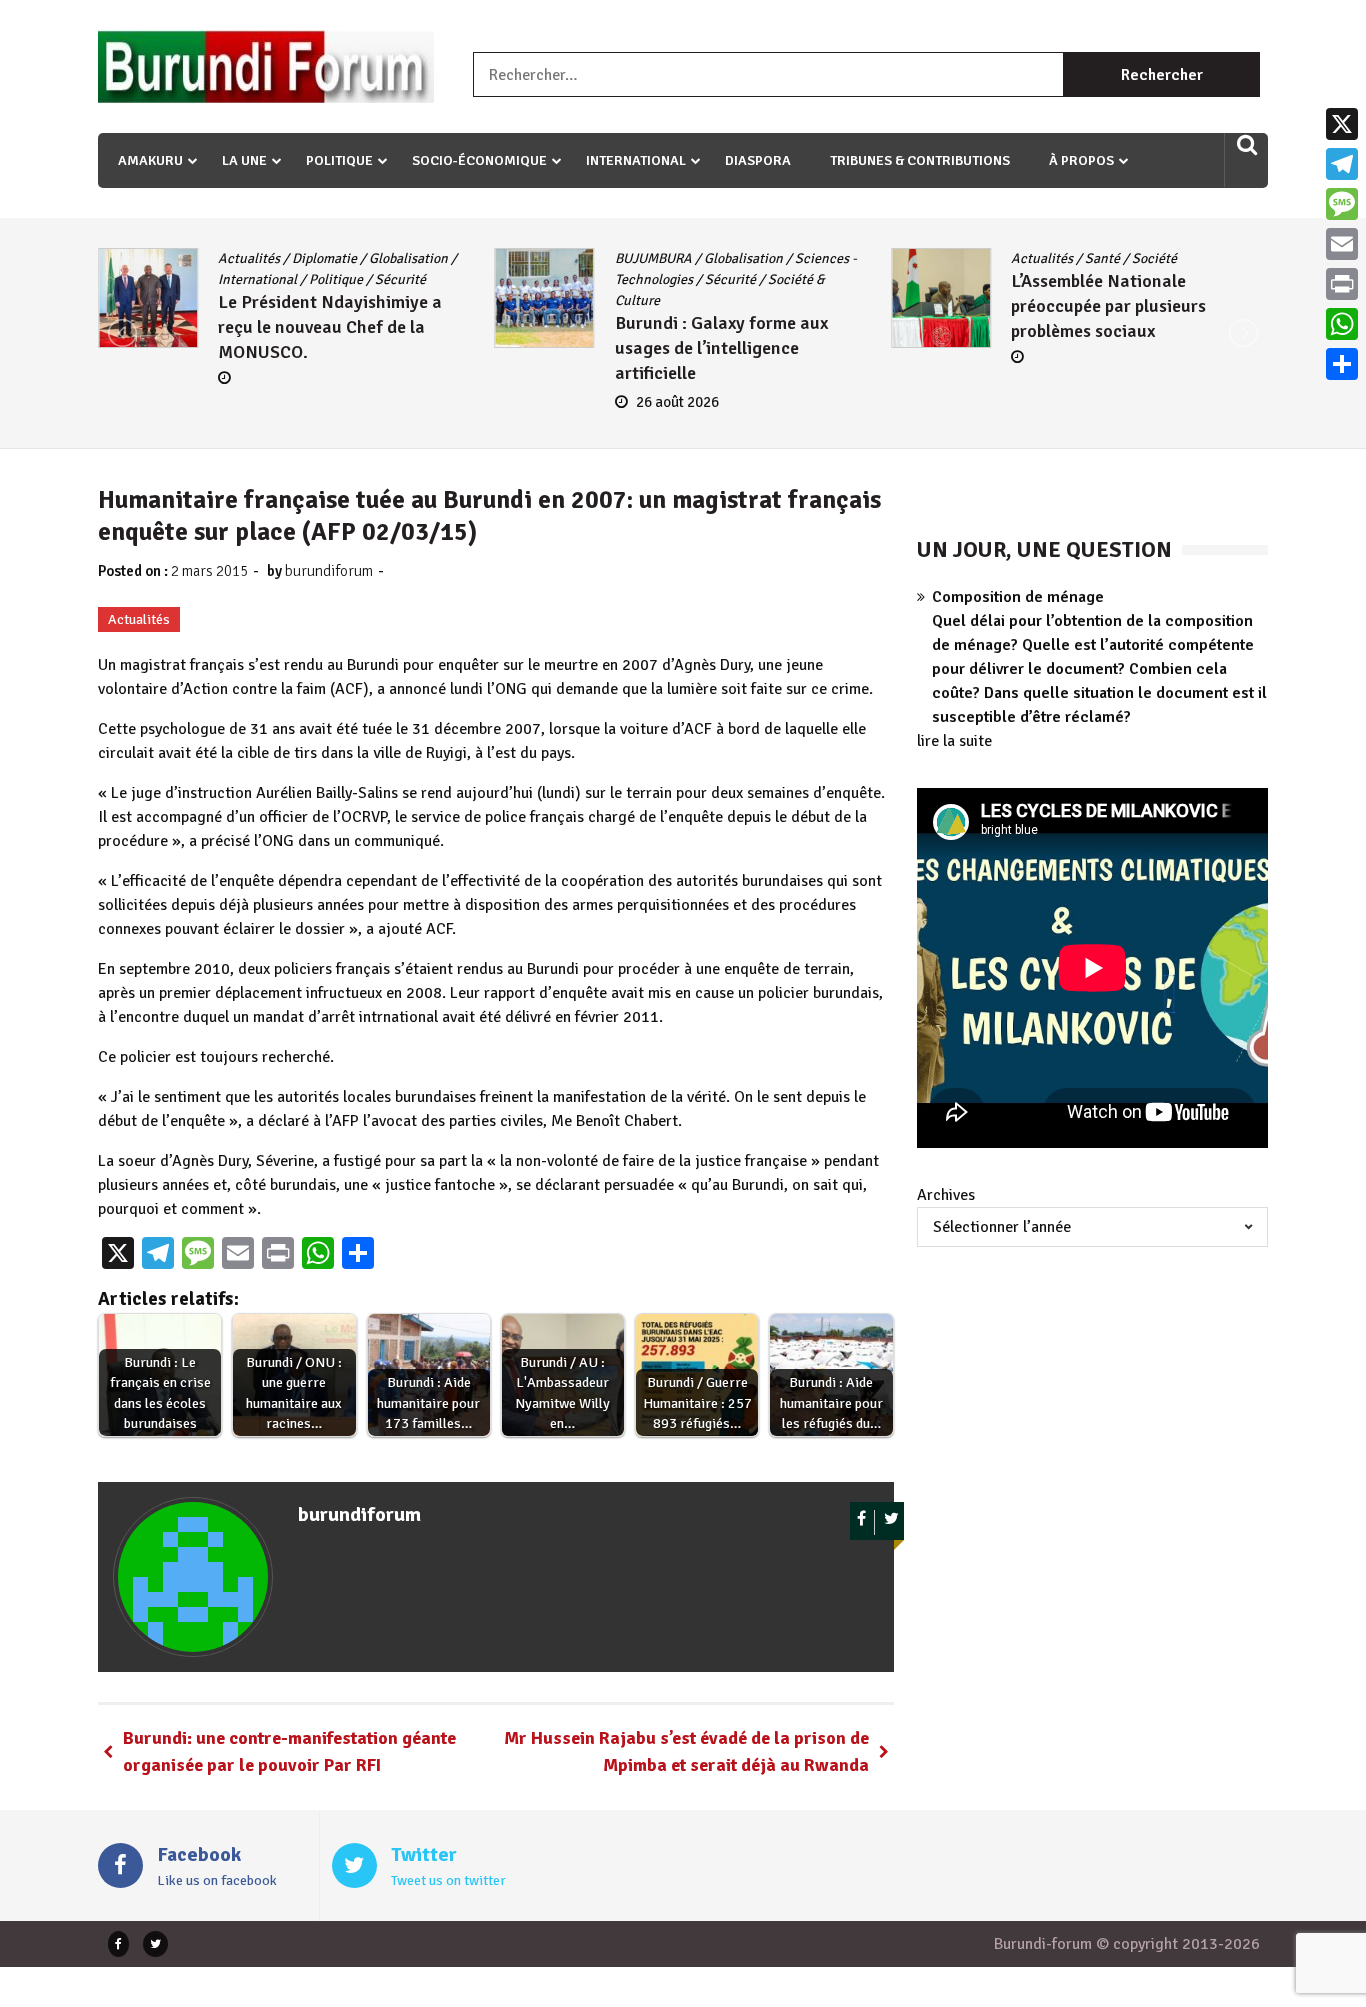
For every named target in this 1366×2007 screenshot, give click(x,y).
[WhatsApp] (1342, 324)
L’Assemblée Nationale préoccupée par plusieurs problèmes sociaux (1108, 306)
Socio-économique (479, 160)
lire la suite (954, 741)
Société (1154, 258)
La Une (244, 160)
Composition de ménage (1018, 597)
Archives (946, 1195)
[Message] (1342, 204)
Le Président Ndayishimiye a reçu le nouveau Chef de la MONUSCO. (330, 327)
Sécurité (400, 279)
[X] (1342, 124)
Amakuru (150, 160)
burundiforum (329, 571)
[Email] (1342, 244)
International (636, 160)
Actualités (249, 258)
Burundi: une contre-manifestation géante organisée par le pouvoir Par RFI (289, 1751)
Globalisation (408, 258)
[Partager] (1342, 364)
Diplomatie (324, 258)
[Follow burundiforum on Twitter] (891, 1522)
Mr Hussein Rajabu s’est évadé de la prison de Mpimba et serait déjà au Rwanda (686, 1751)
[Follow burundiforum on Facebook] (862, 1522)
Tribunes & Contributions (920, 160)
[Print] (1342, 284)
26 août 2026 (677, 402)
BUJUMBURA (653, 258)
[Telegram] (1342, 164)
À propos (1081, 160)
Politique (339, 160)
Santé (1102, 258)
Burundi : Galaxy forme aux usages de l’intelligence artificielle (721, 348)
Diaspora (758, 160)
